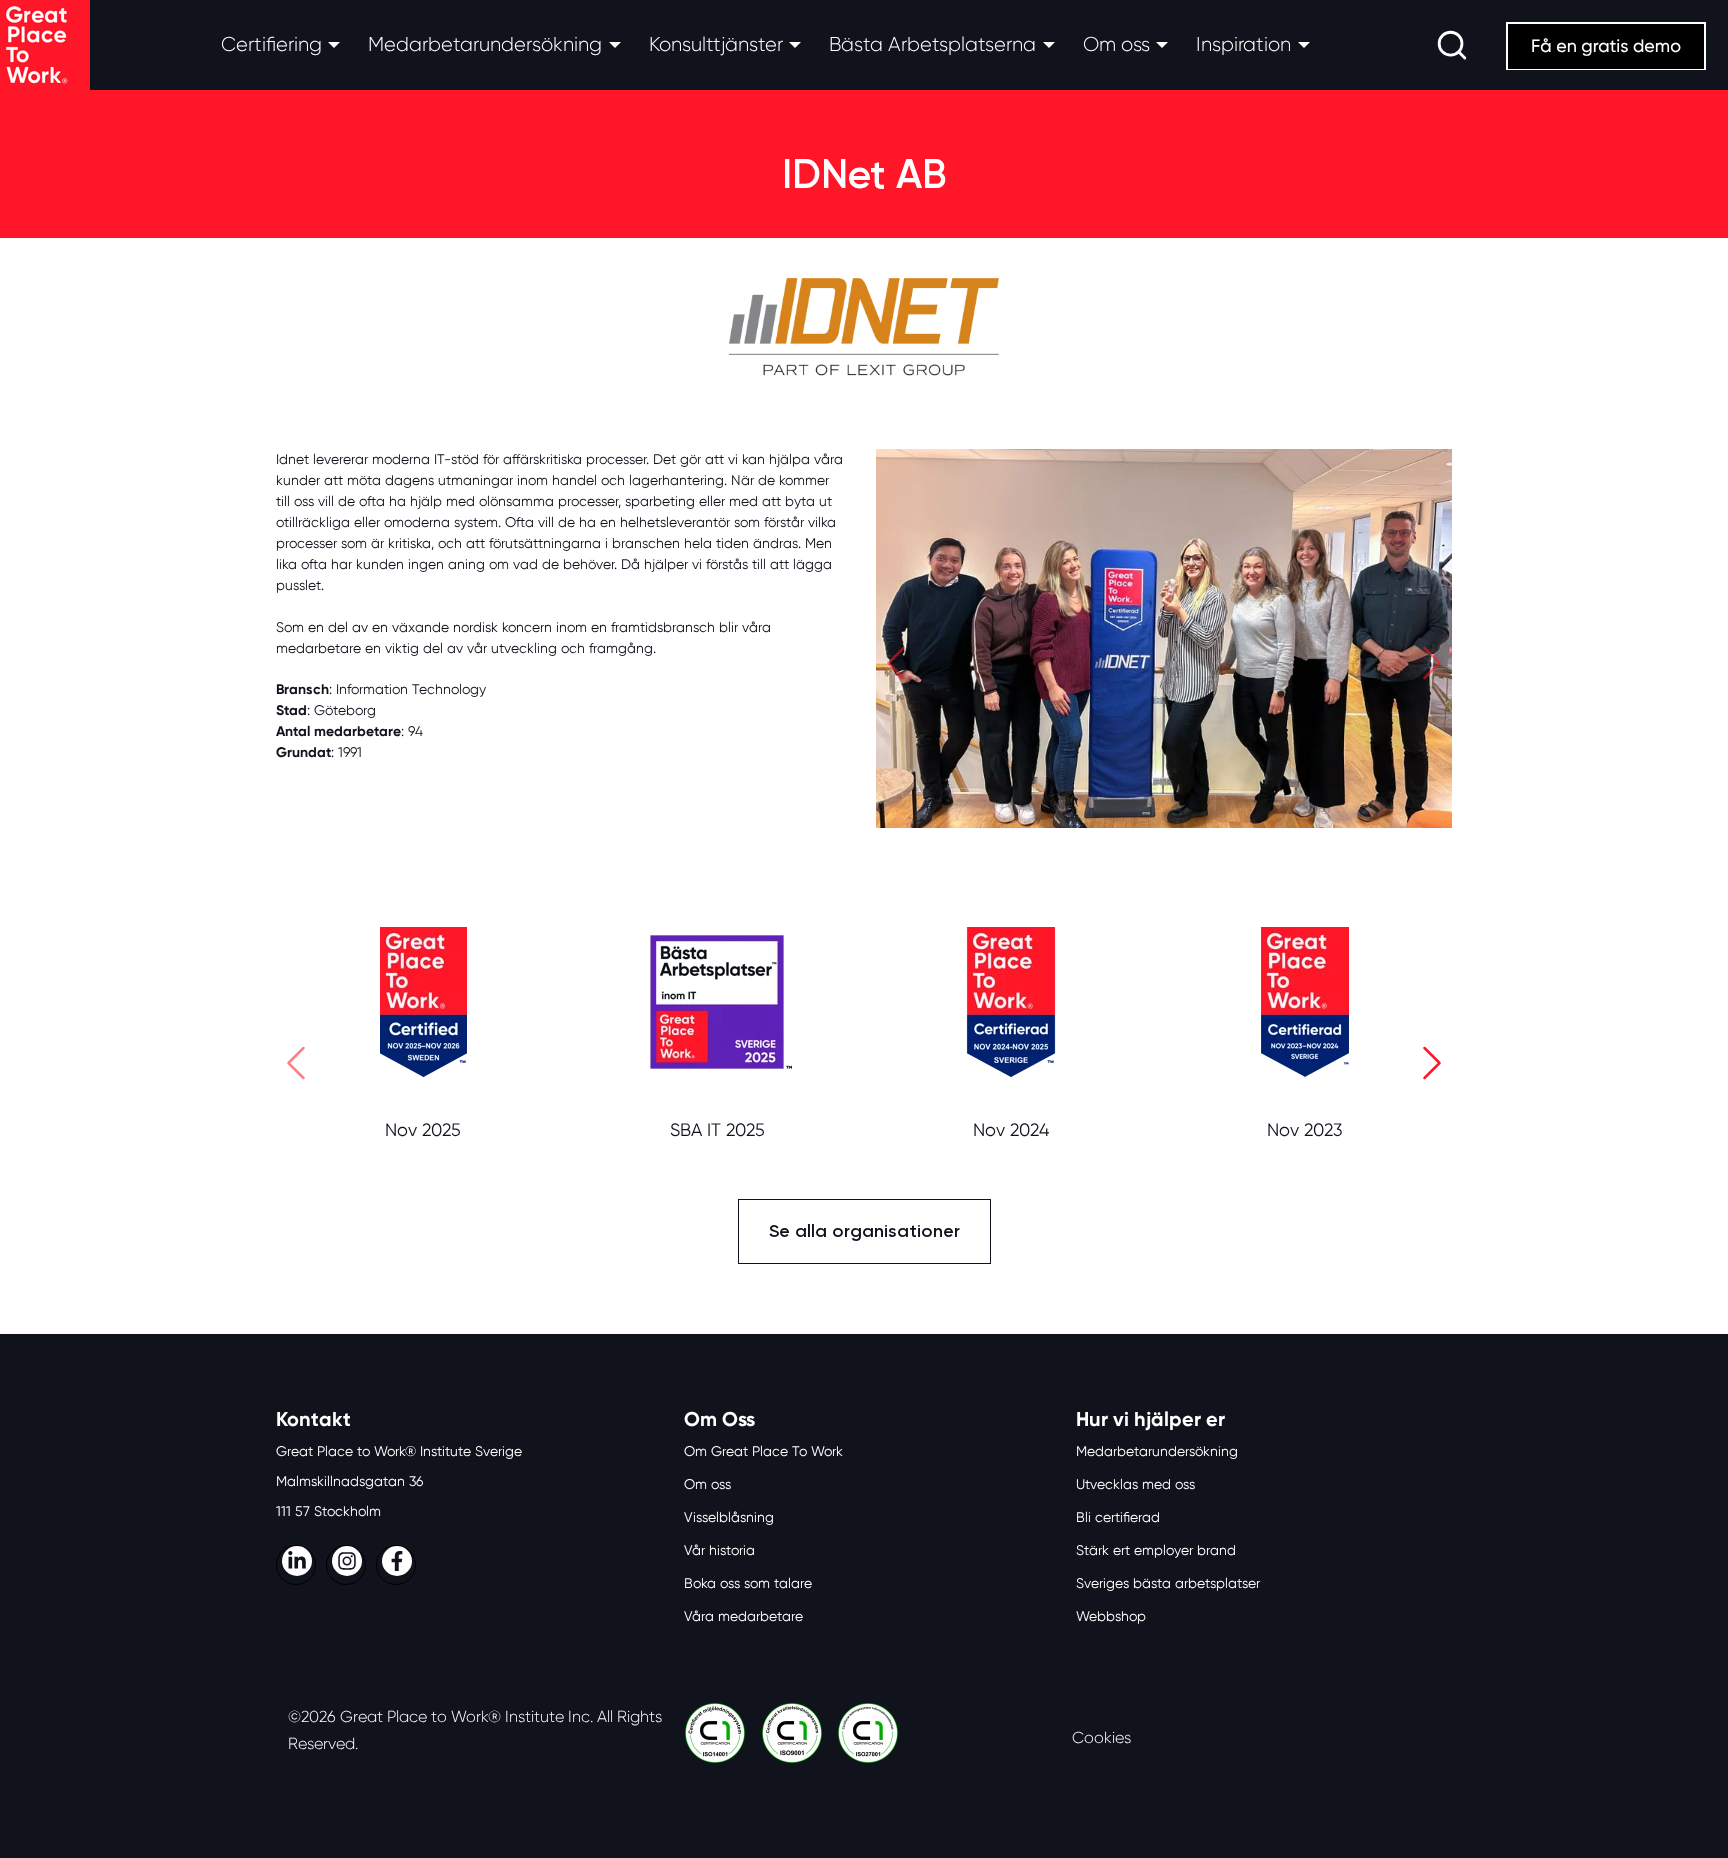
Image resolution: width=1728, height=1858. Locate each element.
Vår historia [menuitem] (719, 1550)
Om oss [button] (1116, 44)
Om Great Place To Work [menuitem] (763, 1451)
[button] (896, 667)
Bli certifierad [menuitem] (1118, 1517)
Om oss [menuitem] (707, 1484)
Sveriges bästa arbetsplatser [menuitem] (1168, 1583)
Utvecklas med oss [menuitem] (1135, 1484)
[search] (1452, 45)
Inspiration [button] (1243, 44)
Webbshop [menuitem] (1111, 1616)
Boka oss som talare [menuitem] (748, 1583)
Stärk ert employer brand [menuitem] (1156, 1550)
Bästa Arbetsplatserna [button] (932, 44)
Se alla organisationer (864, 1231)
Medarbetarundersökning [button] (485, 44)
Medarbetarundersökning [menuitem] (1157, 1451)
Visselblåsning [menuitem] (729, 1517)
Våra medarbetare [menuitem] (743, 1616)
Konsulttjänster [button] (716, 44)
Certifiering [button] (271, 44)
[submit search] (1452, 45)
